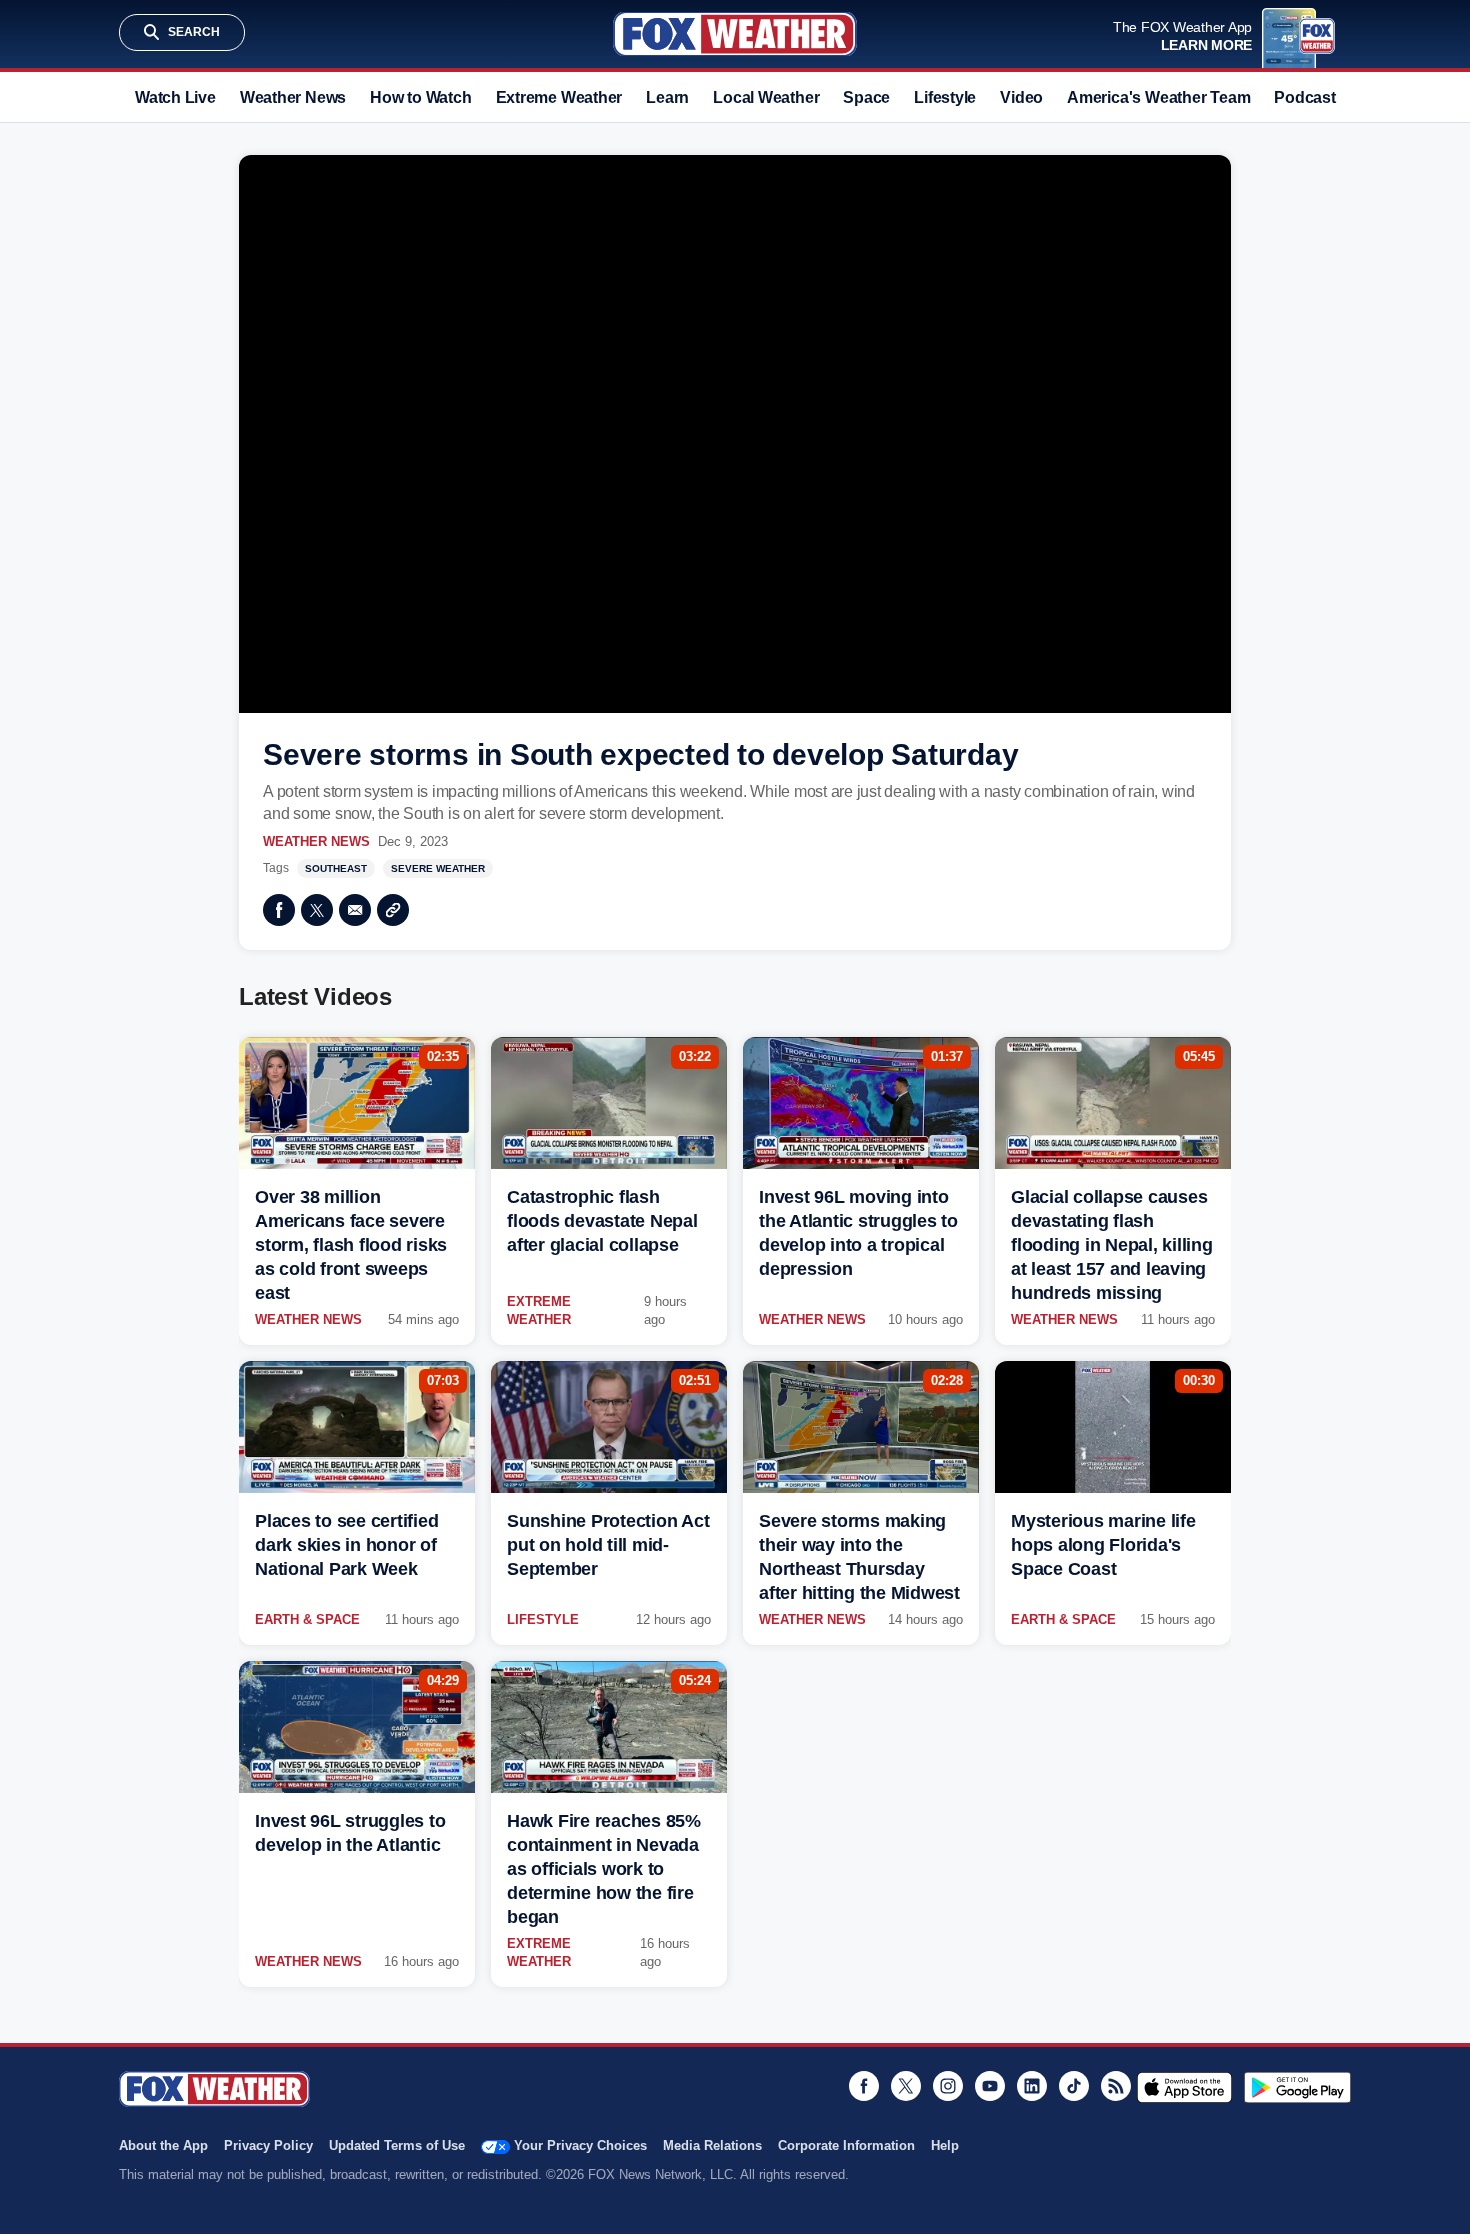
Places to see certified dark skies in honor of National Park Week (346, 1545)
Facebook (279, 910)
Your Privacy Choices (580, 2145)
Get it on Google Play (1297, 2087)
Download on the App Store (1184, 2087)
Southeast (336, 868)
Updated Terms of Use (397, 2145)
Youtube (990, 2086)
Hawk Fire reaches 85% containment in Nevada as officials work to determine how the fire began (604, 1869)
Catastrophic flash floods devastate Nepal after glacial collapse (602, 1221)
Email (355, 910)
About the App (163, 2145)
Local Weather (766, 97)
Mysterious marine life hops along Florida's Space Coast (1103, 1545)
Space (866, 97)
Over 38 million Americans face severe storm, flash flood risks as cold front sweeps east (351, 1245)
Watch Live (175, 97)
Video (1021, 97)
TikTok (1074, 2086)
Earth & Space (307, 1619)
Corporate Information (846, 2145)
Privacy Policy (268, 2145)
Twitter (317, 910)
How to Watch (420, 97)
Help (945, 2145)
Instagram (948, 2086)
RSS (1116, 2086)
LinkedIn (1032, 2086)
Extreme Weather (559, 97)
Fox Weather (735, 34)
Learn (667, 97)
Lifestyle (945, 97)
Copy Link (393, 910)
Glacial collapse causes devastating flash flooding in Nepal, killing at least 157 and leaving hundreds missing (1112, 1245)
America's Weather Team (1158, 97)
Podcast (1304, 97)
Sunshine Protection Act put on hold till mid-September (608, 1545)
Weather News (293, 97)
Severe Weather (438, 868)
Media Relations (712, 2145)
